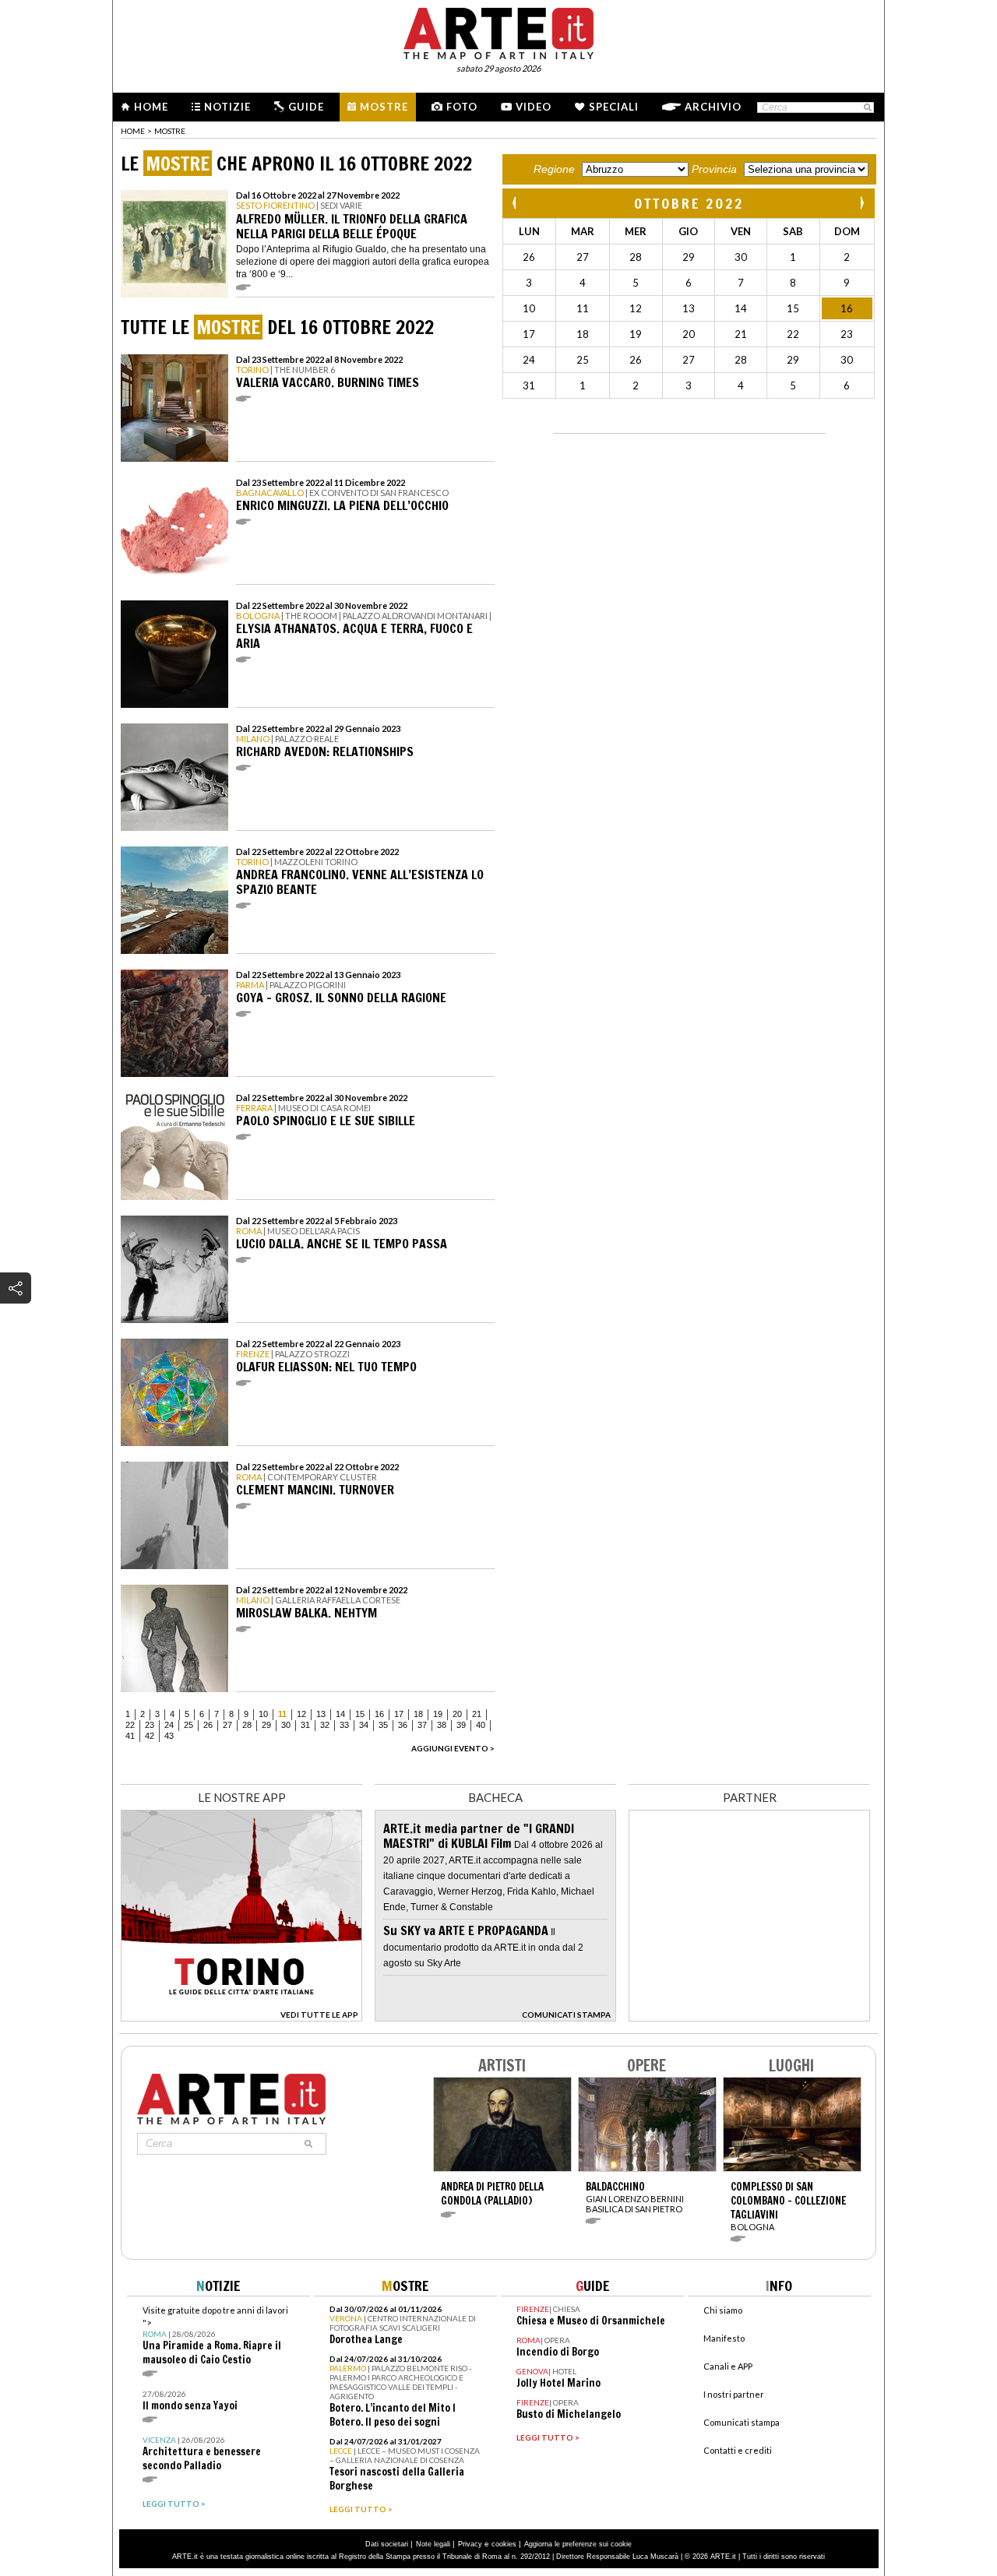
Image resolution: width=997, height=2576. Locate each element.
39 (461, 1725)
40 (481, 1725)
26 (208, 1725)
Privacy (470, 2544)
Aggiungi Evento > (453, 1748)
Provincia (714, 169)
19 (438, 1714)
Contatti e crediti (738, 2450)
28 (247, 1725)
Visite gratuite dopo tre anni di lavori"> (215, 2336)
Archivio (713, 107)
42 (150, 1736)
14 (340, 1714)
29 (266, 1725)
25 (188, 1725)
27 (227, 1725)
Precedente (516, 203)
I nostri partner (734, 2394)
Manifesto (724, 2338)
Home (151, 107)
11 (282, 1714)
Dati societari (387, 2544)
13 (321, 1714)
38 (442, 1725)
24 (169, 1725)
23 (150, 1725)
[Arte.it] (498, 31)
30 (286, 1725)
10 (263, 1714)
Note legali (433, 2544)
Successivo (861, 203)
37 (422, 1725)
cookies (504, 2544)
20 (457, 1714)
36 (403, 1725)
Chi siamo (723, 2310)
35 (383, 1725)
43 (169, 1736)
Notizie (227, 107)
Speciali (614, 107)
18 (418, 1714)
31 (305, 1725)
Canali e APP (728, 2366)
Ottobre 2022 (689, 203)
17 (399, 1714)
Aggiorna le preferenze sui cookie (578, 2544)
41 (130, 1736)
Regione (554, 169)
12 (301, 1714)
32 (325, 1725)
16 (379, 1714)
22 (130, 1725)
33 (344, 1725)
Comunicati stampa (742, 2422)
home (133, 131)
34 (364, 1725)
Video (534, 107)
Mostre (384, 107)
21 (477, 1714)
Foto (462, 107)
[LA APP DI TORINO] (241, 2017)
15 (360, 1714)
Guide (306, 107)
